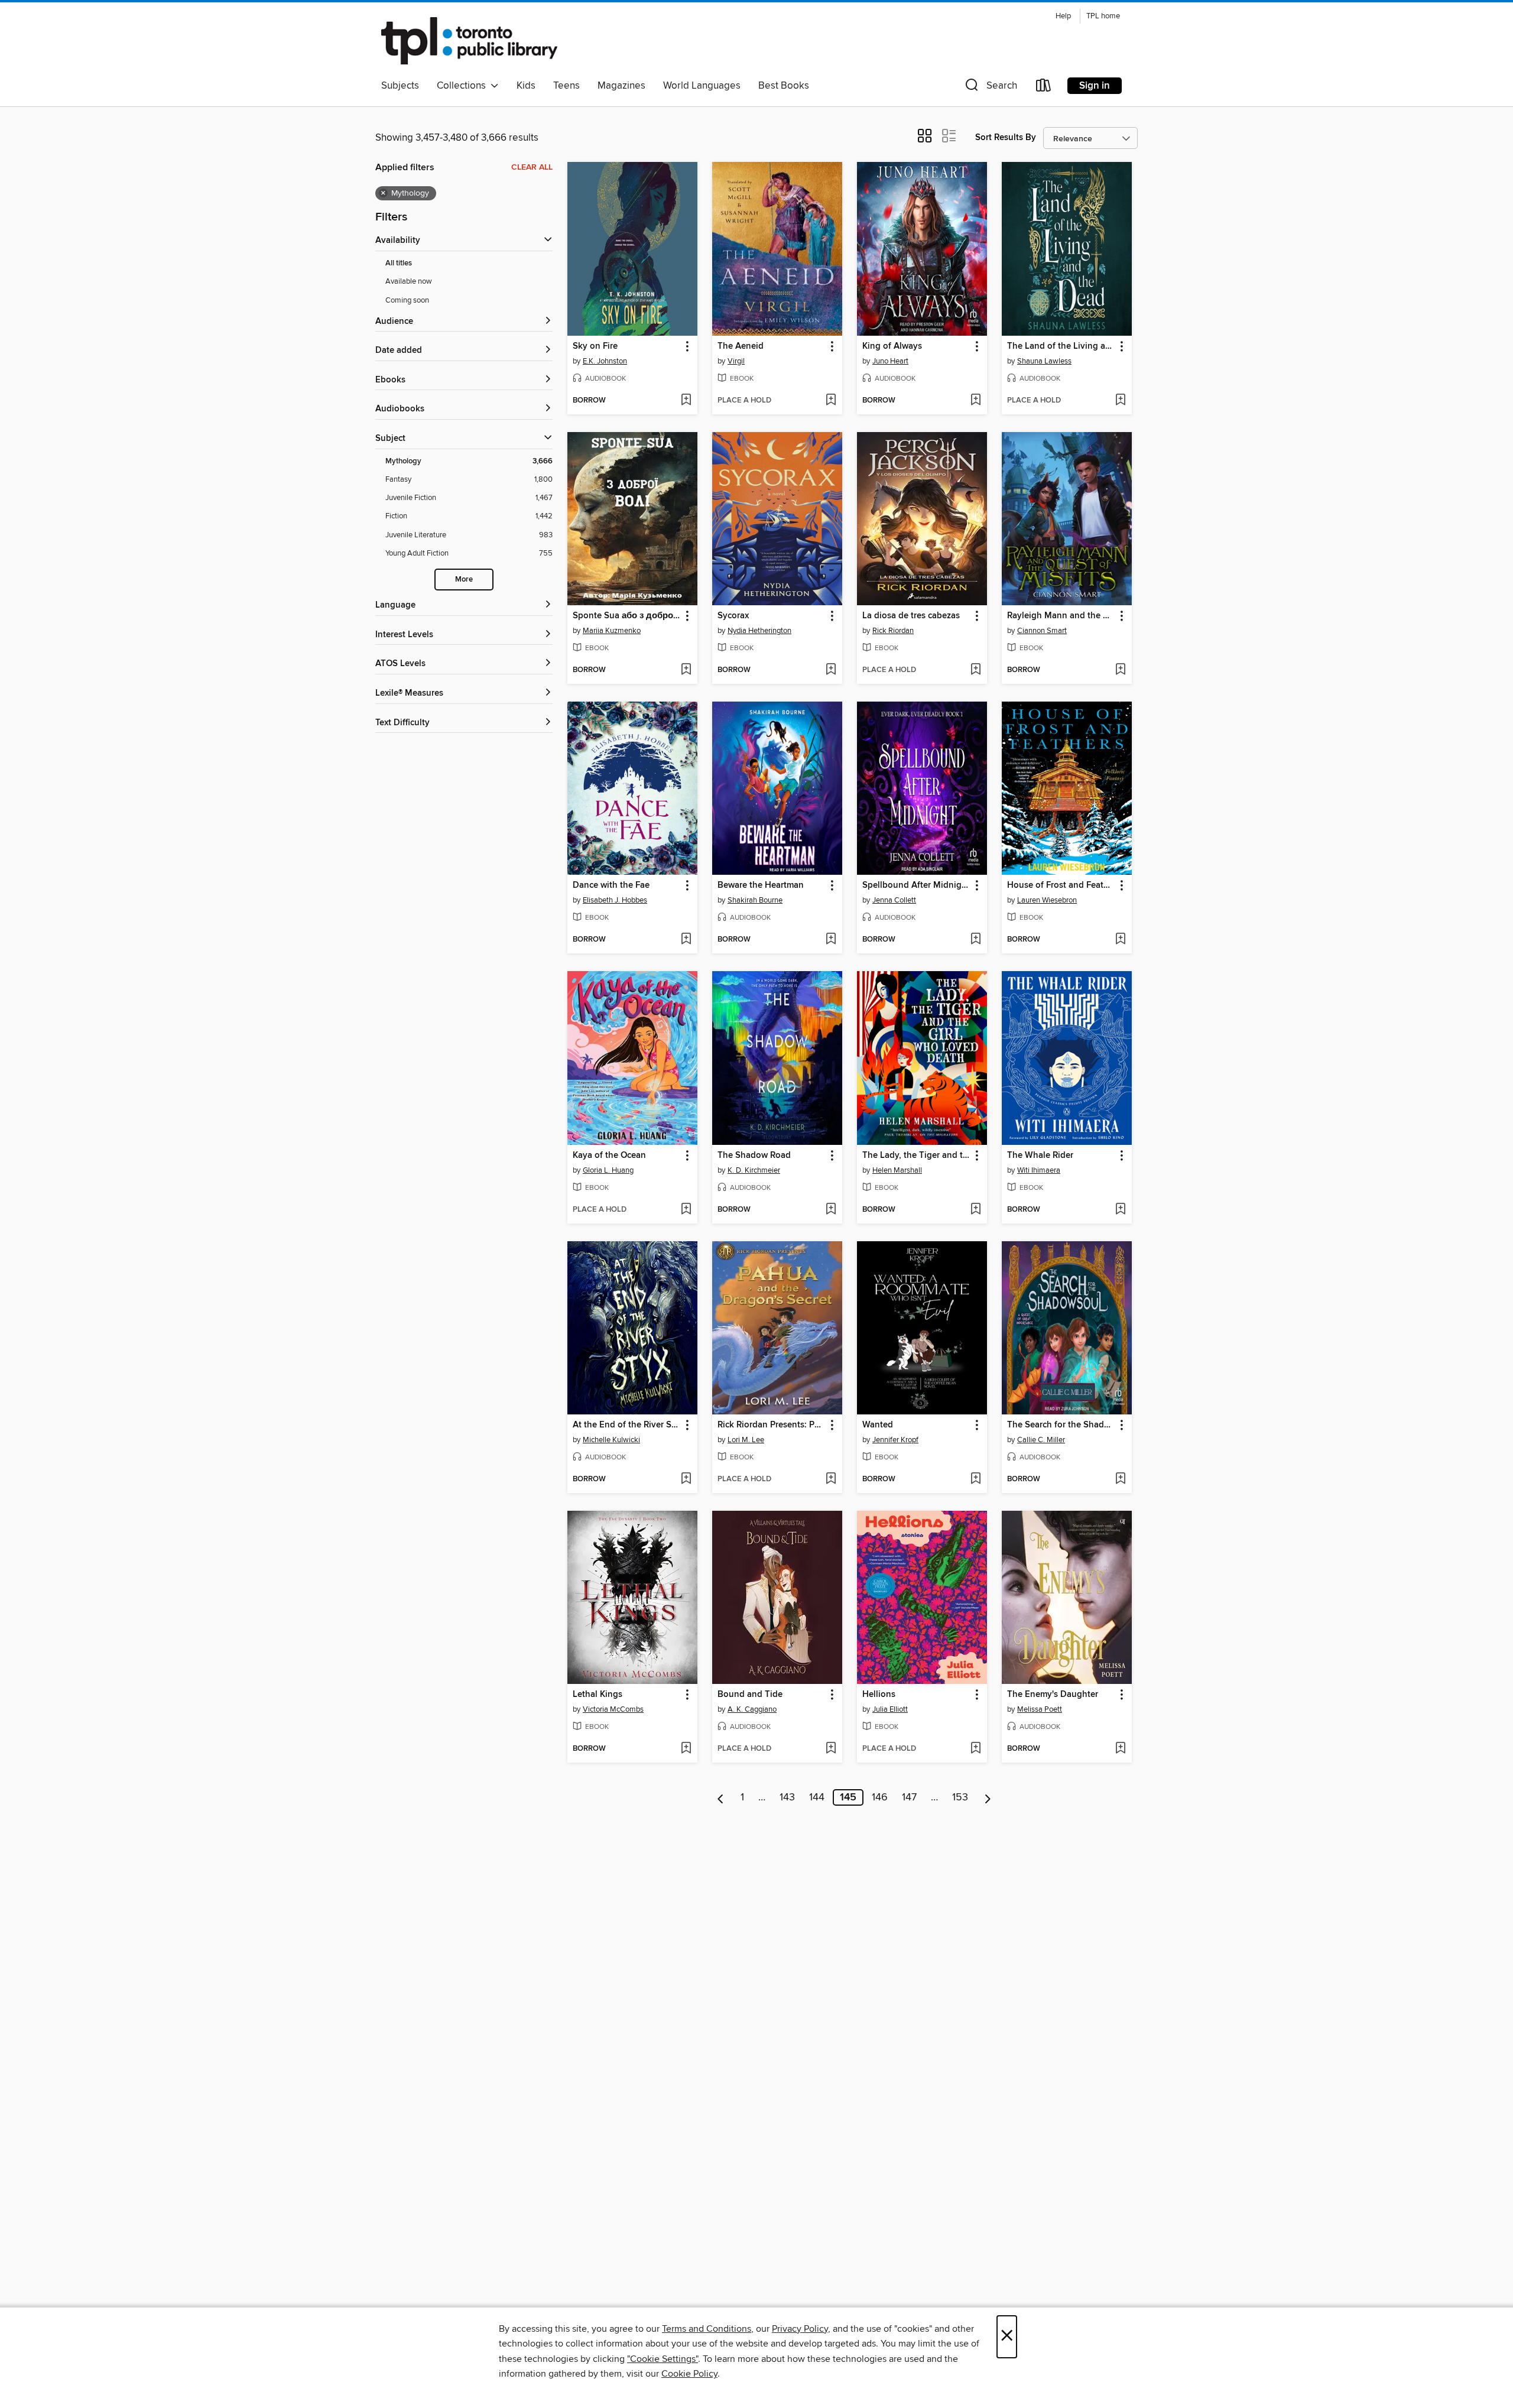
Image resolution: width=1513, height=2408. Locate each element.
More (464, 580)
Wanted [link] (878, 1425)
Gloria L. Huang (608, 1170)
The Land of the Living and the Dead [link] (1061, 346)
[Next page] (988, 1797)
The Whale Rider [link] (1040, 1156)
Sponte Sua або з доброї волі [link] (627, 616)
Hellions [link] (879, 1695)
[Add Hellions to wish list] (975, 1749)
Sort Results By (1006, 137)
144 (817, 1797)
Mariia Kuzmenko (612, 631)
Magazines (621, 86)
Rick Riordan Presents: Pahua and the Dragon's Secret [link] (772, 1425)
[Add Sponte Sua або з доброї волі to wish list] (686, 670)
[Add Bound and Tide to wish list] (831, 1749)
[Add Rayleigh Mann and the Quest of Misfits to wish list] (1120, 670)
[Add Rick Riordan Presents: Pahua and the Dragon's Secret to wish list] (831, 1479)
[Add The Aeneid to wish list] (831, 401)
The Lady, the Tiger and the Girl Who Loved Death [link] (916, 1156)
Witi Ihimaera (1039, 1170)
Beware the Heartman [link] (761, 885)
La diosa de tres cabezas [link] (911, 616)
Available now (409, 281)
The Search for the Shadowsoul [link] (1061, 1425)
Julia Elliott (890, 1709)
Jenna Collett (894, 900)
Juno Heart (890, 361)
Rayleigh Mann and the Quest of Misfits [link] (1061, 616)
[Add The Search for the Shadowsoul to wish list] (1120, 1479)
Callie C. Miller (1041, 1440)
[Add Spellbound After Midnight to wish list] (975, 940)
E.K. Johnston (605, 361)
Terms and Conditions (707, 2329)
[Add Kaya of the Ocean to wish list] (686, 1210)
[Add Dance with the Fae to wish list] (686, 940)
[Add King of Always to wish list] (975, 401)
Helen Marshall (897, 1170)
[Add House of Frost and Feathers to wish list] (1120, 940)
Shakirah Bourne (755, 900)
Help (1063, 16)
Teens (566, 86)
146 (880, 1797)
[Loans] (1044, 88)
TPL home (1103, 16)
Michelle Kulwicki (611, 1440)
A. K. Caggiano (752, 1709)
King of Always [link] (892, 346)
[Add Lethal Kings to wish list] (686, 1749)
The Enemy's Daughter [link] (1053, 1695)
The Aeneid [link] (741, 346)
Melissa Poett (1040, 1709)
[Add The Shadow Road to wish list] (831, 1210)
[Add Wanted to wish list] (975, 1479)
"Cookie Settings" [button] (663, 2359)
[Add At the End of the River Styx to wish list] (686, 1479)
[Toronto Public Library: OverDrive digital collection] (469, 41)
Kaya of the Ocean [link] (609, 1156)
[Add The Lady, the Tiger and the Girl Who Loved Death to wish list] (975, 1210)
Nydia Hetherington (759, 631)
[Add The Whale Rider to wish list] (1120, 1210)
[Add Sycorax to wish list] (831, 670)
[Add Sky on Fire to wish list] (686, 401)
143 (787, 1797)
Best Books (784, 86)
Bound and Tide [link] (750, 1695)
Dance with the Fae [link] (611, 885)
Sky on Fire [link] (595, 346)
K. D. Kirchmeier (754, 1170)
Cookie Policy (689, 2374)
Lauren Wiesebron (1047, 900)
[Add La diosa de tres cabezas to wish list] (975, 670)
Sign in (1095, 86)
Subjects (400, 86)
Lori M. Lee (746, 1440)
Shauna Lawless (1044, 361)
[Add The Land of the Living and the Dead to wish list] (1120, 401)
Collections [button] (464, 86)
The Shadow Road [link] (754, 1156)
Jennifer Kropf (895, 1440)
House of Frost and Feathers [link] (1061, 885)
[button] (990, 88)
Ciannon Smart (1042, 631)
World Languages (702, 86)
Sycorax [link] (733, 616)
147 (909, 1797)
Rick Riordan (893, 631)
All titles (399, 263)
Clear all (532, 167)
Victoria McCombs (613, 1709)
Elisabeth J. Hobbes (615, 900)
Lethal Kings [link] (598, 1695)
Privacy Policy (800, 2329)
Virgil (736, 361)
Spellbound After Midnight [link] (916, 885)
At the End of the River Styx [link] (627, 1425)
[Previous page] (721, 1797)
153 (960, 1797)
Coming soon (407, 300)
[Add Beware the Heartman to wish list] (831, 940)
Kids (526, 86)
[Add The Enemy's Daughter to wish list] (1120, 1749)
